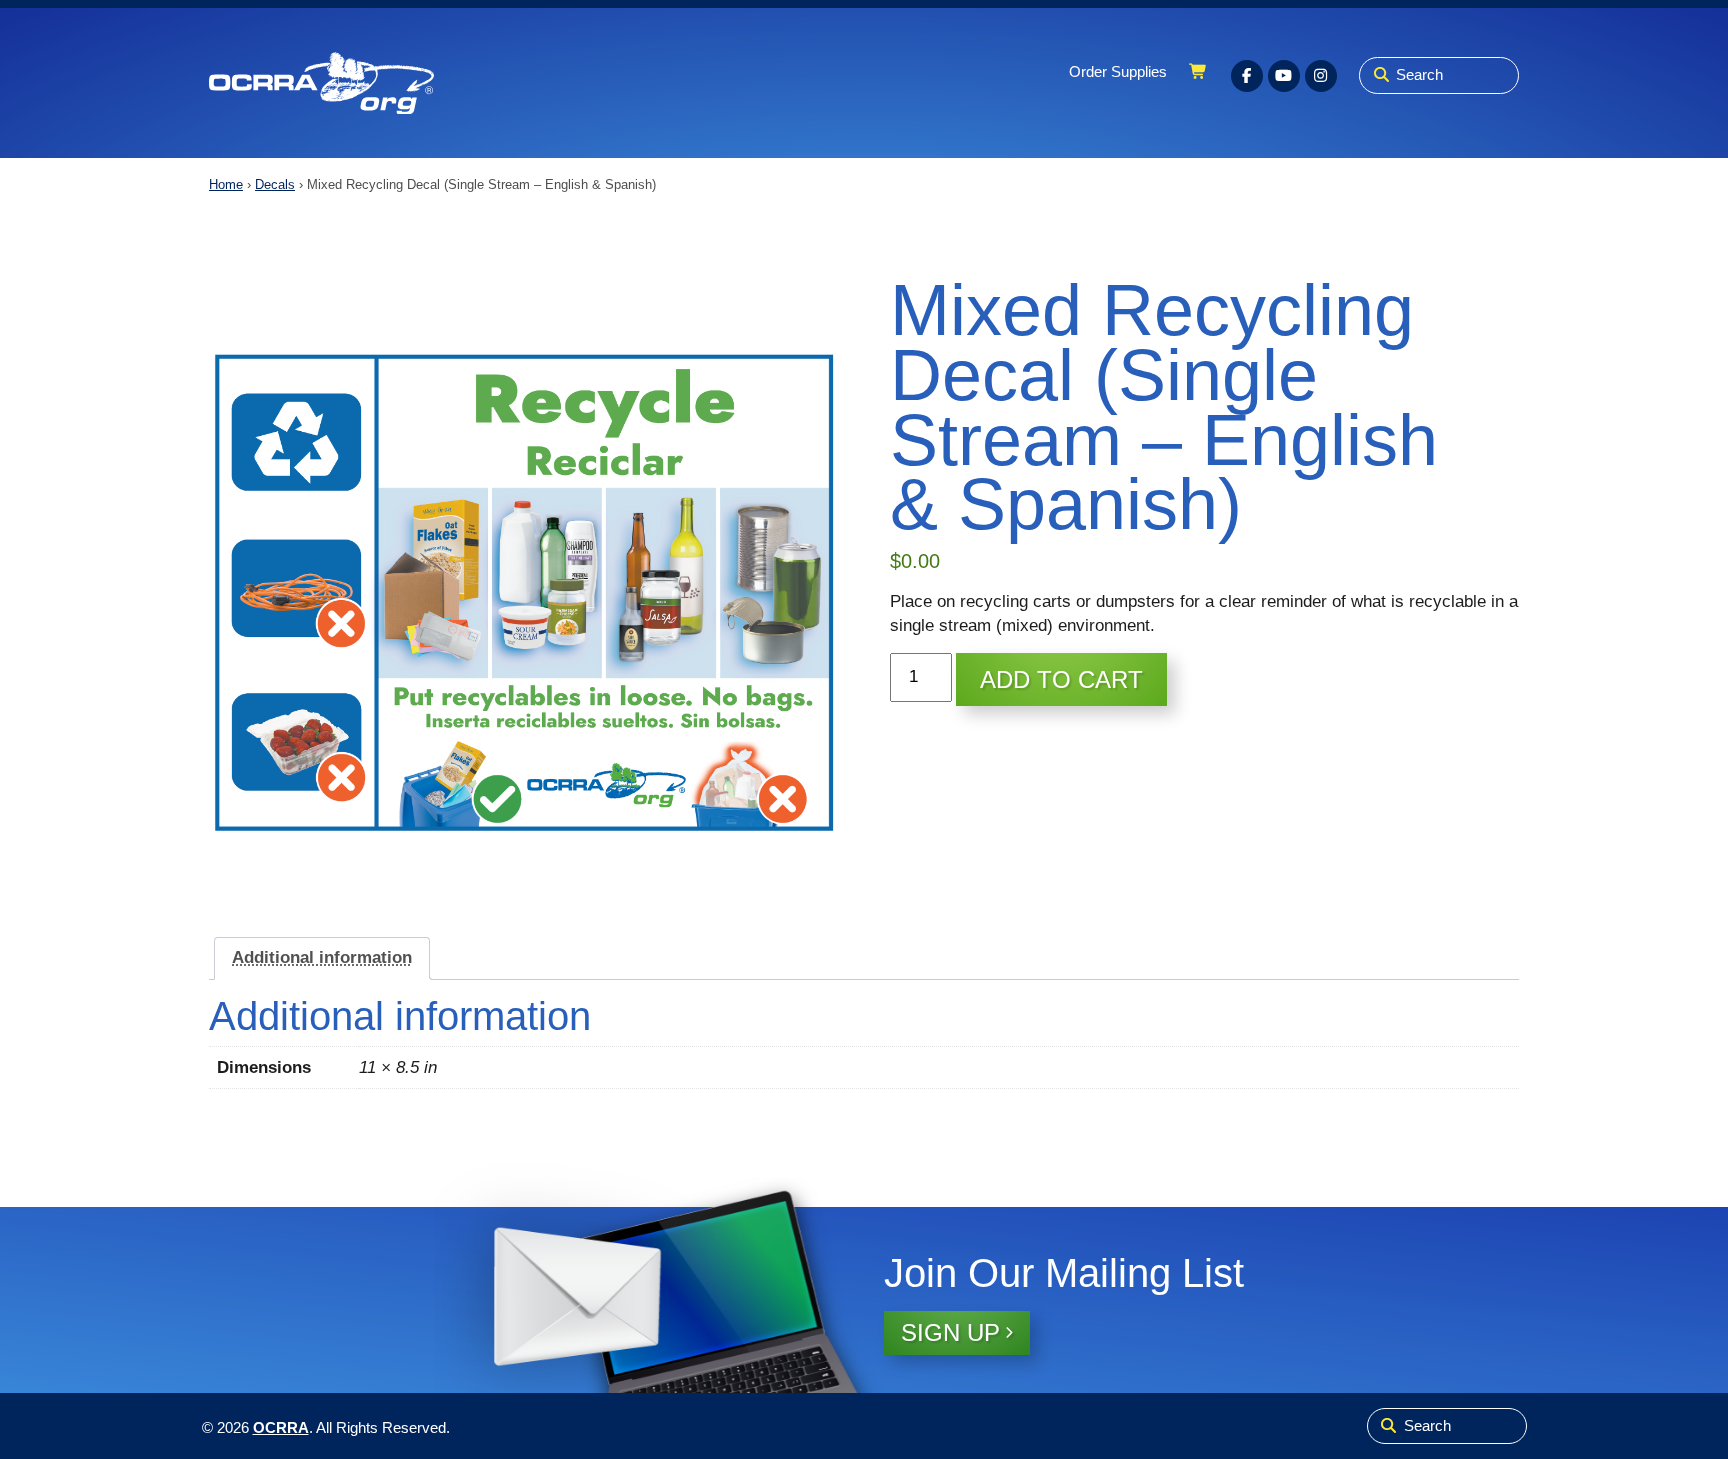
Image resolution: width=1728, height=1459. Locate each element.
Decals (275, 184)
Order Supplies (1118, 72)
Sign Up (950, 1332)
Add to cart (1061, 679)
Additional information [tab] (322, 957)
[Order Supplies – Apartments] (321, 83)
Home (226, 184)
